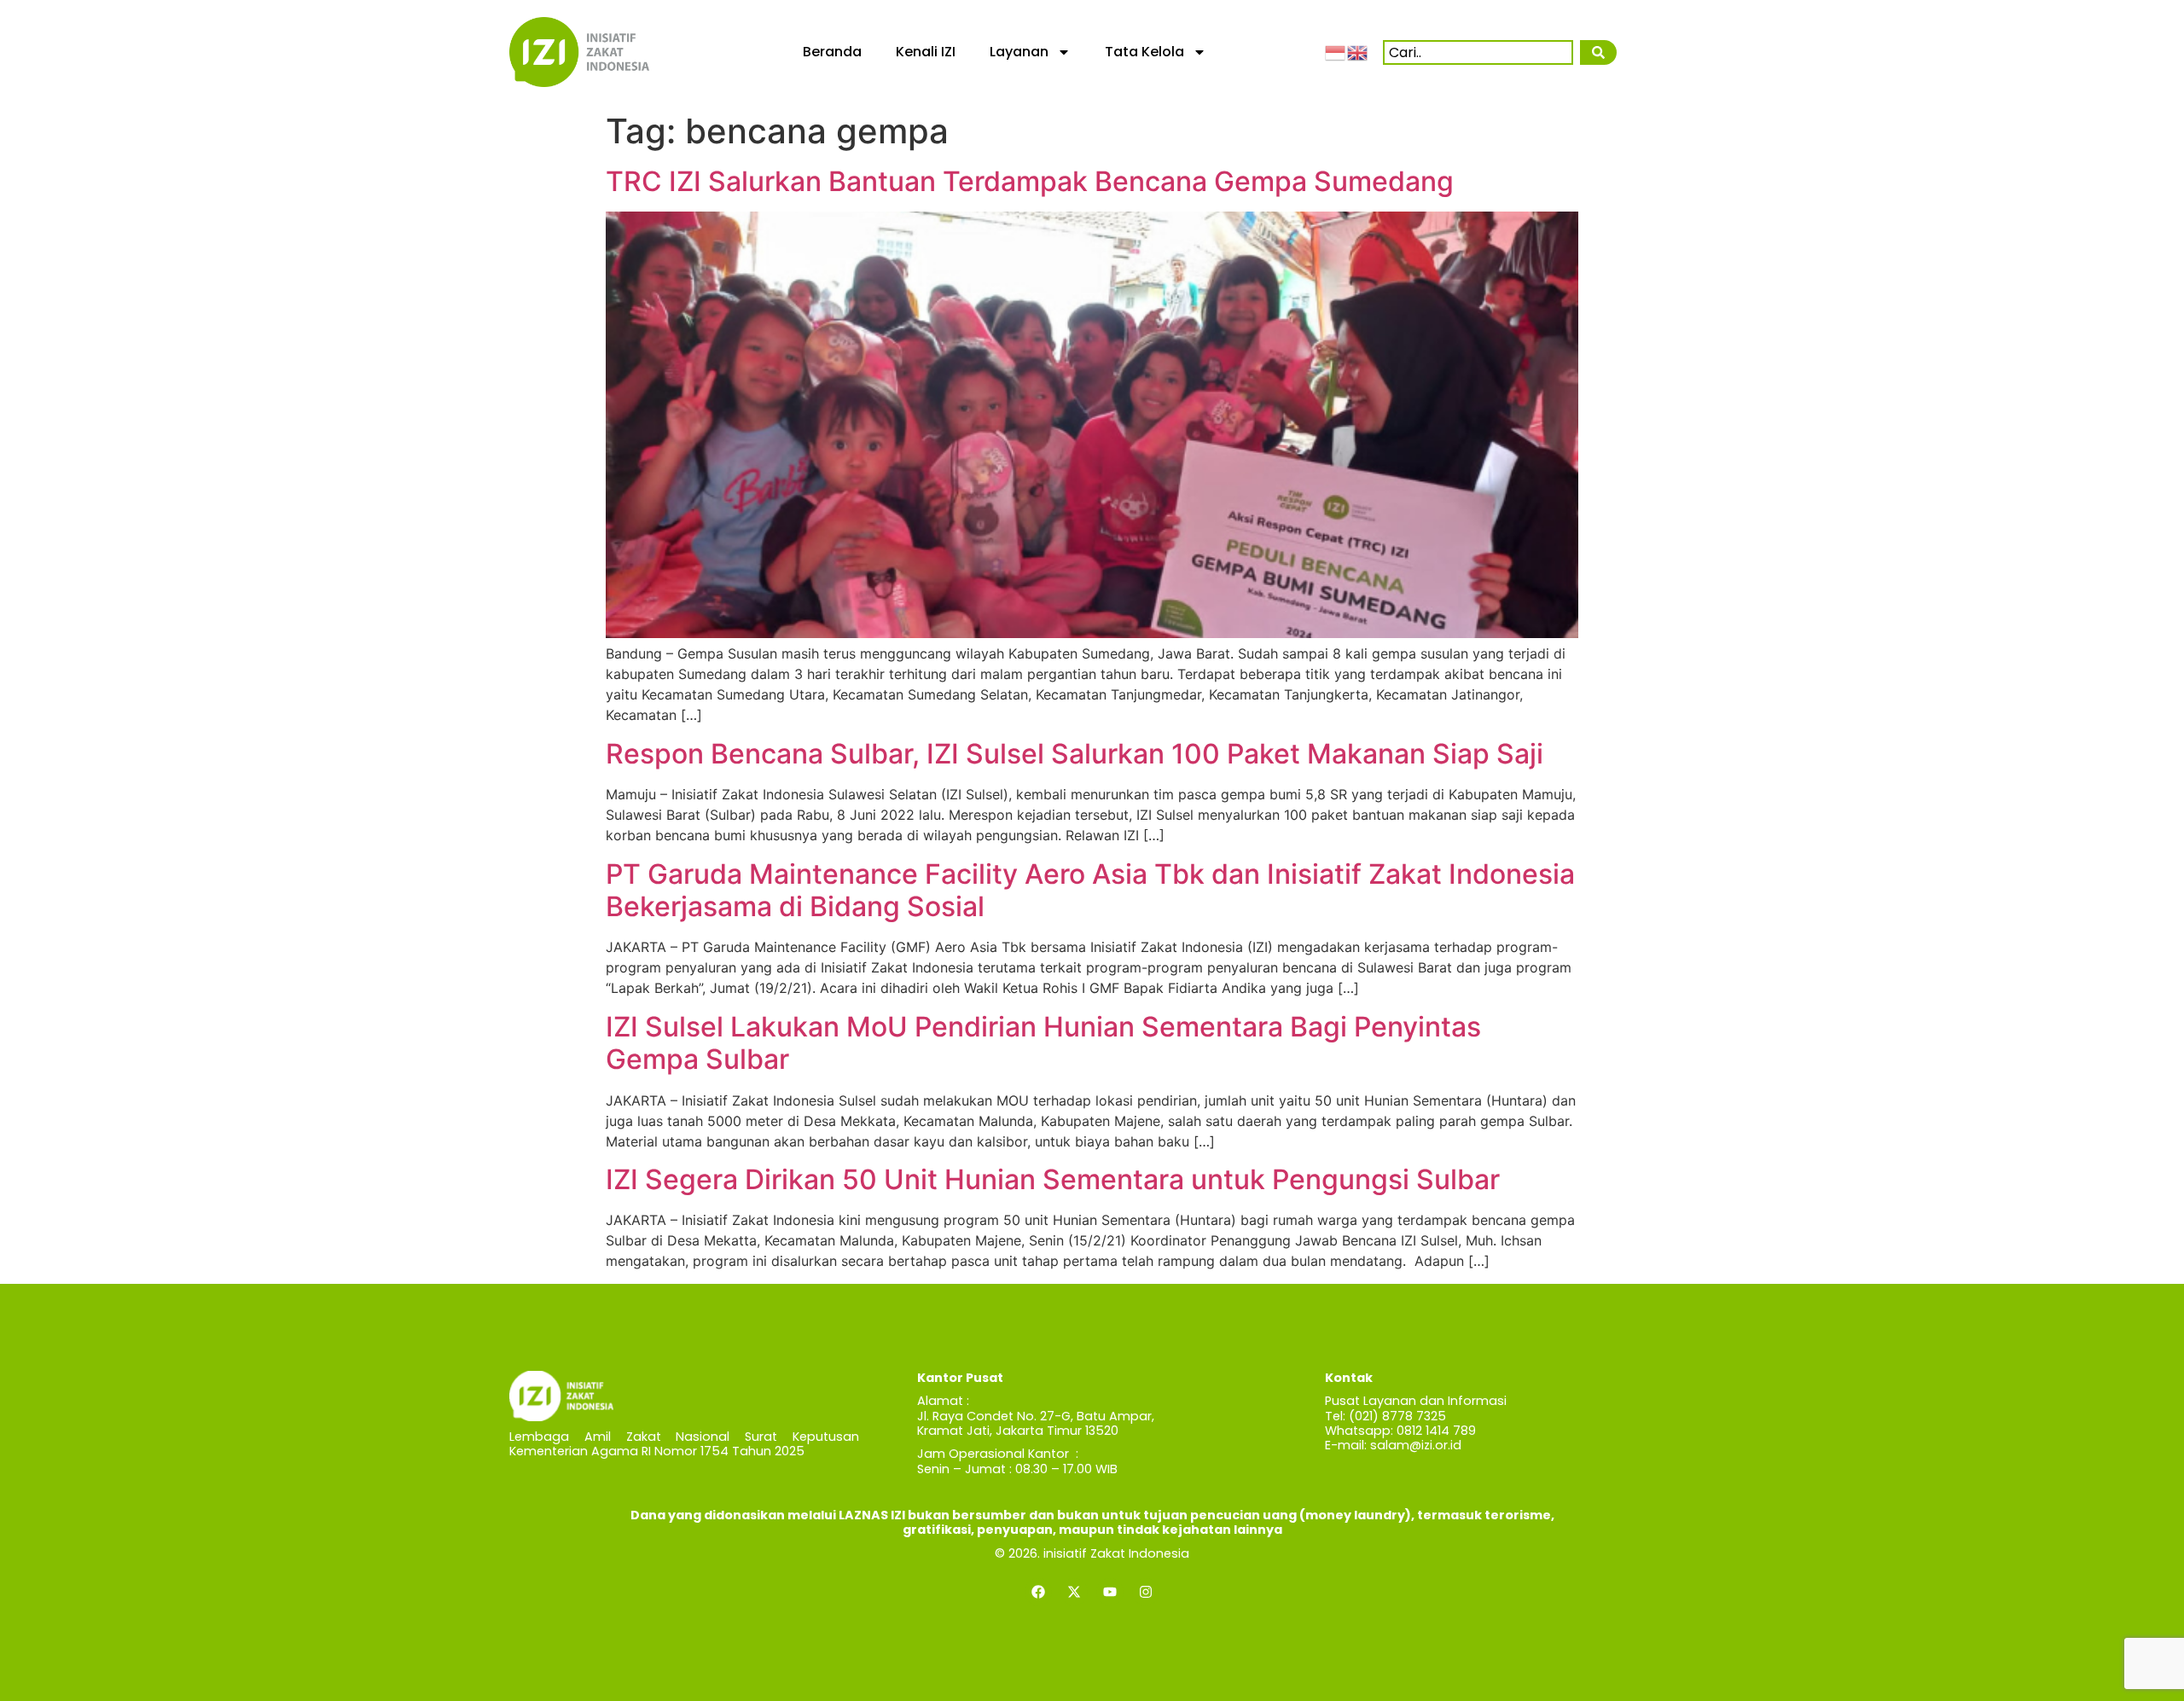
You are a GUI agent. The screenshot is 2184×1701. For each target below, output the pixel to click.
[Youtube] (1110, 1592)
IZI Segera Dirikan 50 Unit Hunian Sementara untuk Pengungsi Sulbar (1053, 1179)
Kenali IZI (926, 52)
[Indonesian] (1336, 51)
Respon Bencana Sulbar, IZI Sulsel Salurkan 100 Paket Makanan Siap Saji (1075, 754)
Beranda (832, 52)
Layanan (1019, 52)
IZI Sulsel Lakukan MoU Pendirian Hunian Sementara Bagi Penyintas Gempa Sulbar (1043, 1043)
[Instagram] (1146, 1592)
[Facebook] (1038, 1592)
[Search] (1598, 52)
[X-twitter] (1074, 1592)
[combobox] (1478, 52)
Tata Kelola (1144, 52)
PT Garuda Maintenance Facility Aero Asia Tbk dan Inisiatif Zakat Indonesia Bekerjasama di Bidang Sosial (1090, 890)
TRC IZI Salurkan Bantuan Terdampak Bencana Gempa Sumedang (1030, 181)
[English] (1358, 51)
